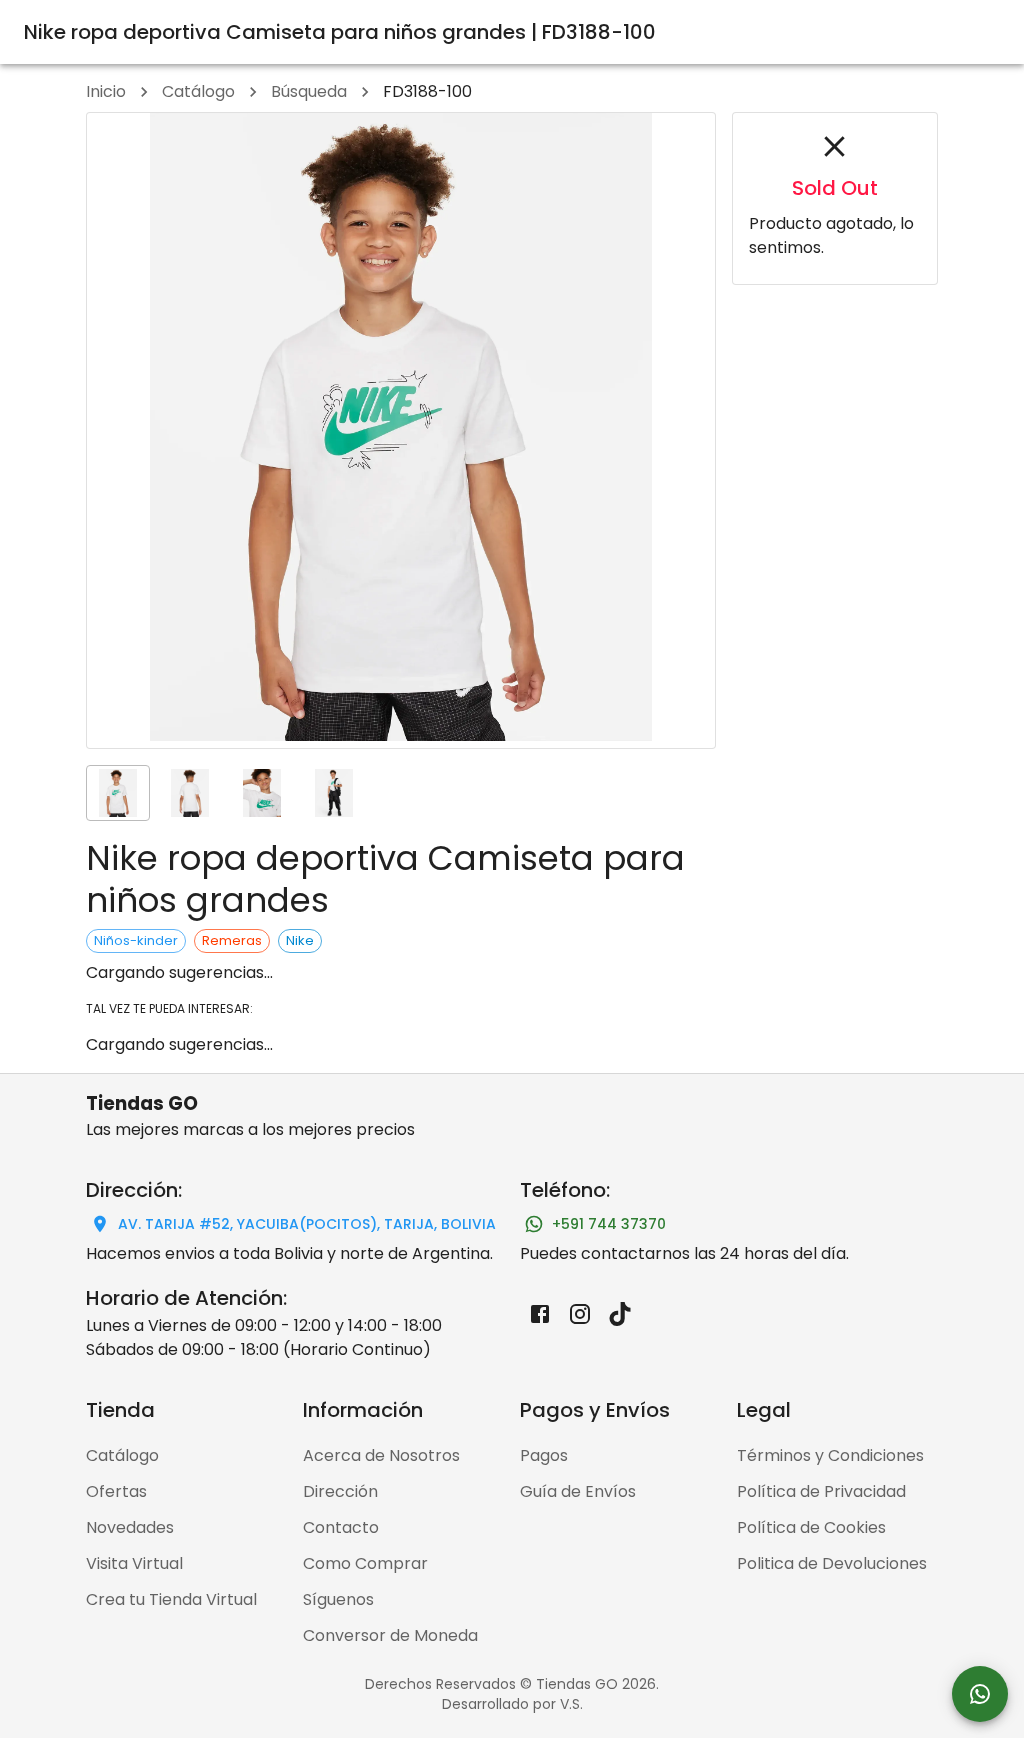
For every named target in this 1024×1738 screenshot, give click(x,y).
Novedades (130, 1527)
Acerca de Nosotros (381, 1455)
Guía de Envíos (578, 1491)
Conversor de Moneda (390, 1635)
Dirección (340, 1491)
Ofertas (116, 1491)
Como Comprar (365, 1563)
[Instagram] (580, 1314)
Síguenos (338, 1599)
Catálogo (198, 91)
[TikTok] (620, 1314)
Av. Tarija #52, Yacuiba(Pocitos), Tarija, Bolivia (307, 1224)
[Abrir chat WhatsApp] (980, 1694)
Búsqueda (309, 91)
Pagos (544, 1455)
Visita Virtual (134, 1563)
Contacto (341, 1527)
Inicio (106, 91)
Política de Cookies (811, 1527)
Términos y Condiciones (830, 1455)
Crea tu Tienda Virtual (171, 1599)
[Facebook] (540, 1314)
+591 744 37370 (609, 1224)
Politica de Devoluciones (832, 1563)
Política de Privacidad (821, 1491)
